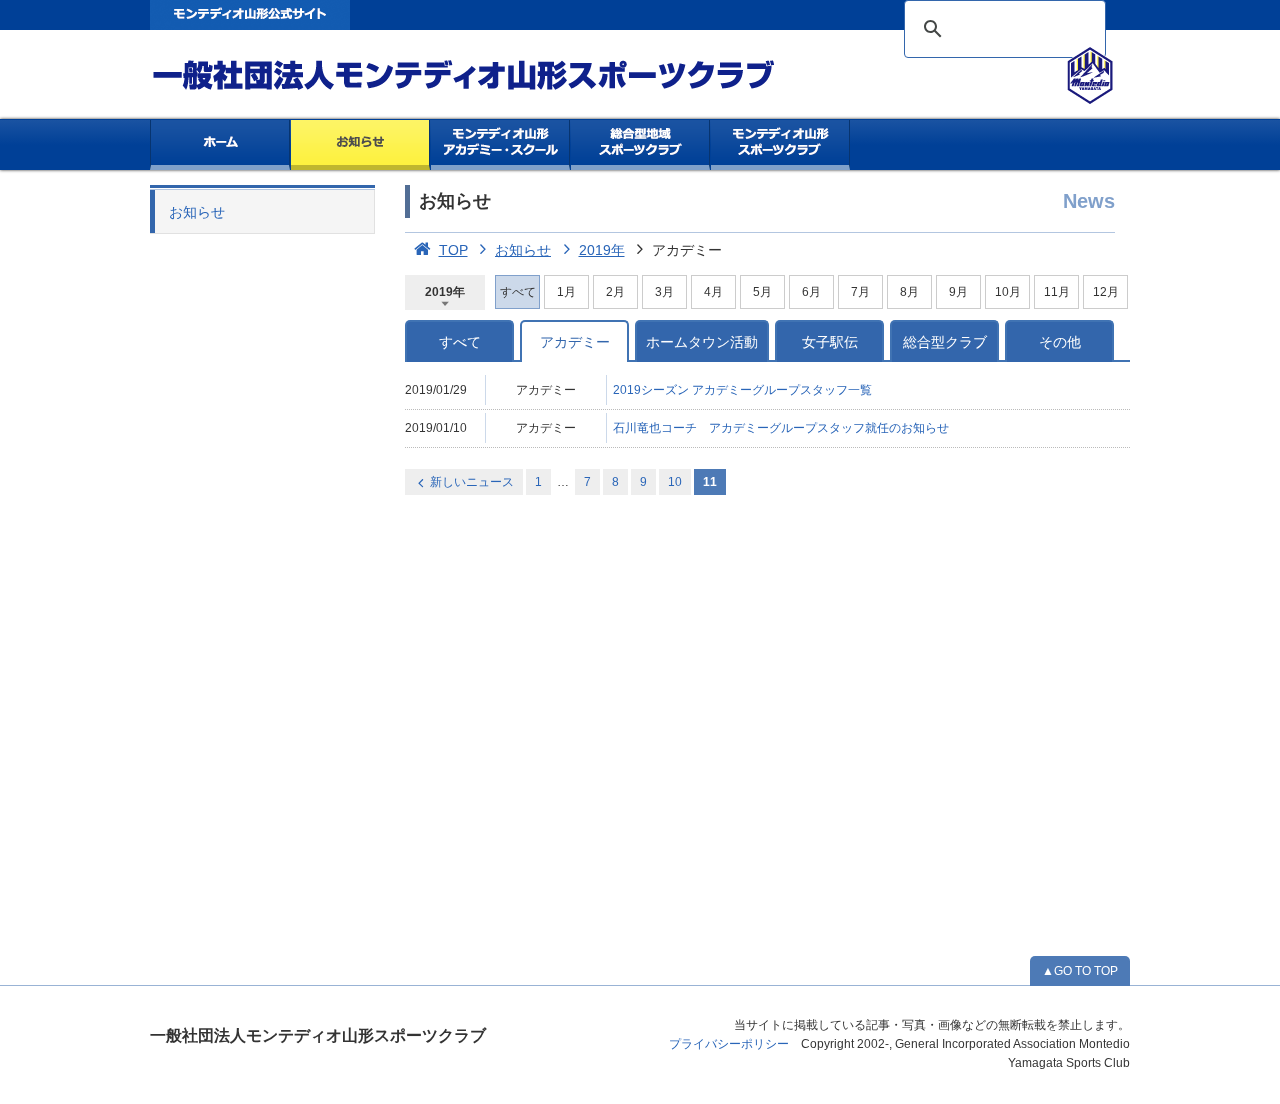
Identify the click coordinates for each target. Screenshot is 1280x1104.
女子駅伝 (830, 342)
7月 (860, 292)
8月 (909, 292)
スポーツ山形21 (780, 145)
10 (675, 482)
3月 (664, 292)
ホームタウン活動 (702, 342)
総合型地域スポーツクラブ (640, 145)
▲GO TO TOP (1080, 971)
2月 (615, 292)
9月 (958, 292)
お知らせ (360, 145)
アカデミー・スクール (500, 145)
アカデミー (575, 342)
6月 (811, 292)
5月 (762, 292)
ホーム (220, 145)
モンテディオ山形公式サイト (250, 15)
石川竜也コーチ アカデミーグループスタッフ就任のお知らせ (781, 428)
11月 (1057, 292)
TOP (453, 250)
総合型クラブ (945, 342)
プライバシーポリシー (729, 1044)
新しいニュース (472, 482)
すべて (460, 342)
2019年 (602, 250)
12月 (1106, 292)
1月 (566, 292)
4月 (713, 292)
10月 (1008, 292)
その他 (1060, 342)
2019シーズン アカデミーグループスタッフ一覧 (742, 390)
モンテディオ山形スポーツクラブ (500, 76)
